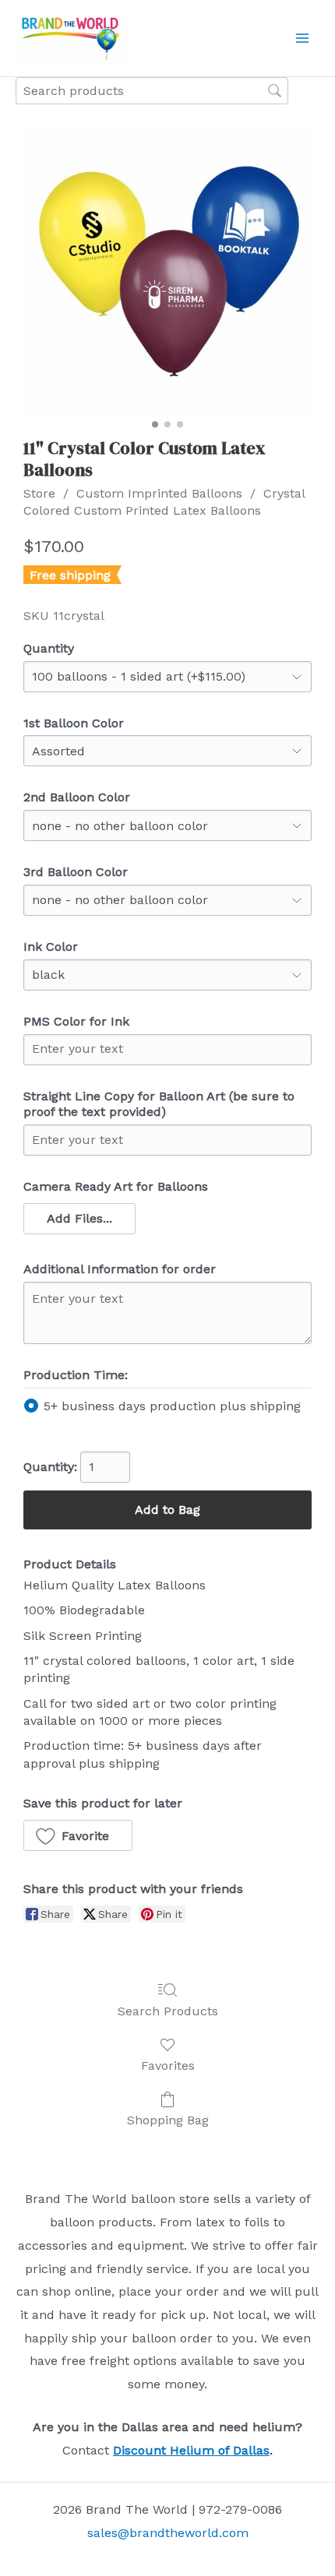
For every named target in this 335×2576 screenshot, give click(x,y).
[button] (79, 1219)
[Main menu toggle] (302, 38)
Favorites (168, 2066)
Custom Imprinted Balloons (159, 493)
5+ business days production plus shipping (172, 1406)
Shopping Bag (168, 2120)
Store (39, 493)
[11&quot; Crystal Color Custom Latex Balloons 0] (167, 269)
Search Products (168, 2011)
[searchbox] (152, 91)
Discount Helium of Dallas (191, 2450)
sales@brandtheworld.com (168, 2533)
